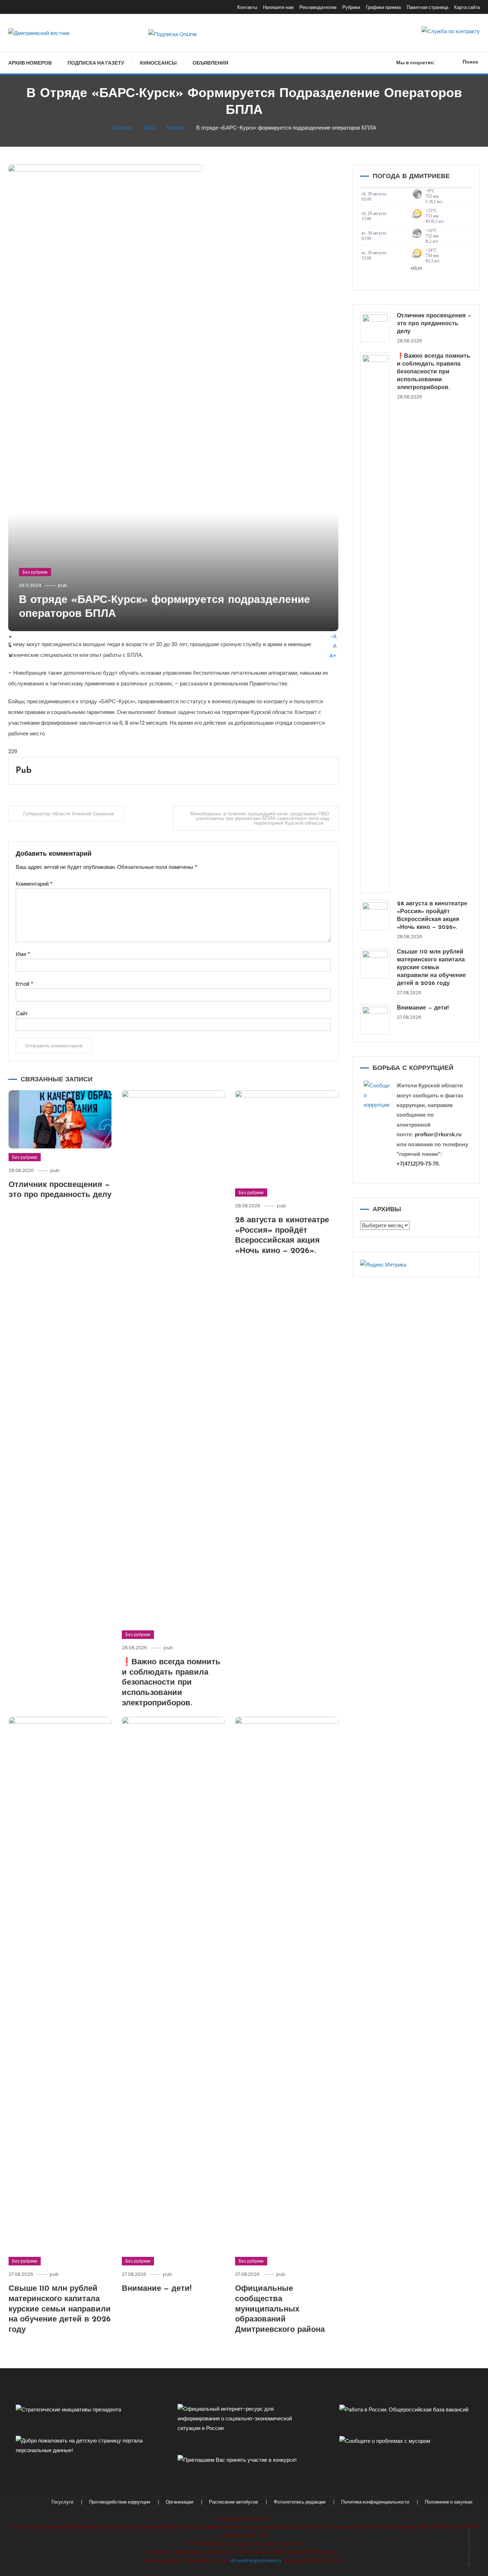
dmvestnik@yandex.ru (255, 2560)
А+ (333, 656)
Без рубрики (35, 572)
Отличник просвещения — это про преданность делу (434, 324)
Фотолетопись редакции (300, 2502)
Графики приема (383, 7)
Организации (180, 2502)
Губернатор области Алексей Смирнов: (69, 814)
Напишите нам (278, 7)
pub (63, 585)
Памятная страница (427, 7)
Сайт (22, 1013)
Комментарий (34, 884)
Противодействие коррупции (119, 2502)
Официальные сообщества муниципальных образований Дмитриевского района (280, 2309)
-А (333, 636)
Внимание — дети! (157, 2289)
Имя (23, 954)
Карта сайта (467, 7)
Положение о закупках (449, 2502)
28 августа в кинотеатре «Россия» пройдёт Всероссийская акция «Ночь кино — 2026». (432, 916)
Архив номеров (30, 63)
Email (24, 984)
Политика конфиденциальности (375, 2502)
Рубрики (351, 7)
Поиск (470, 62)
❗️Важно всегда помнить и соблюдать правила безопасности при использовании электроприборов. (171, 1683)
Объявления (210, 63)
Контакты (247, 7)
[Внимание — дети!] (375, 1019)
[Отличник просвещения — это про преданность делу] (375, 327)
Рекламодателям (318, 7)
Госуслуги (62, 2502)
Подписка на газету (96, 63)
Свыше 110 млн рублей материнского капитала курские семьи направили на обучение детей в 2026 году (60, 2309)
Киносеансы (158, 63)
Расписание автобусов (233, 2502)
